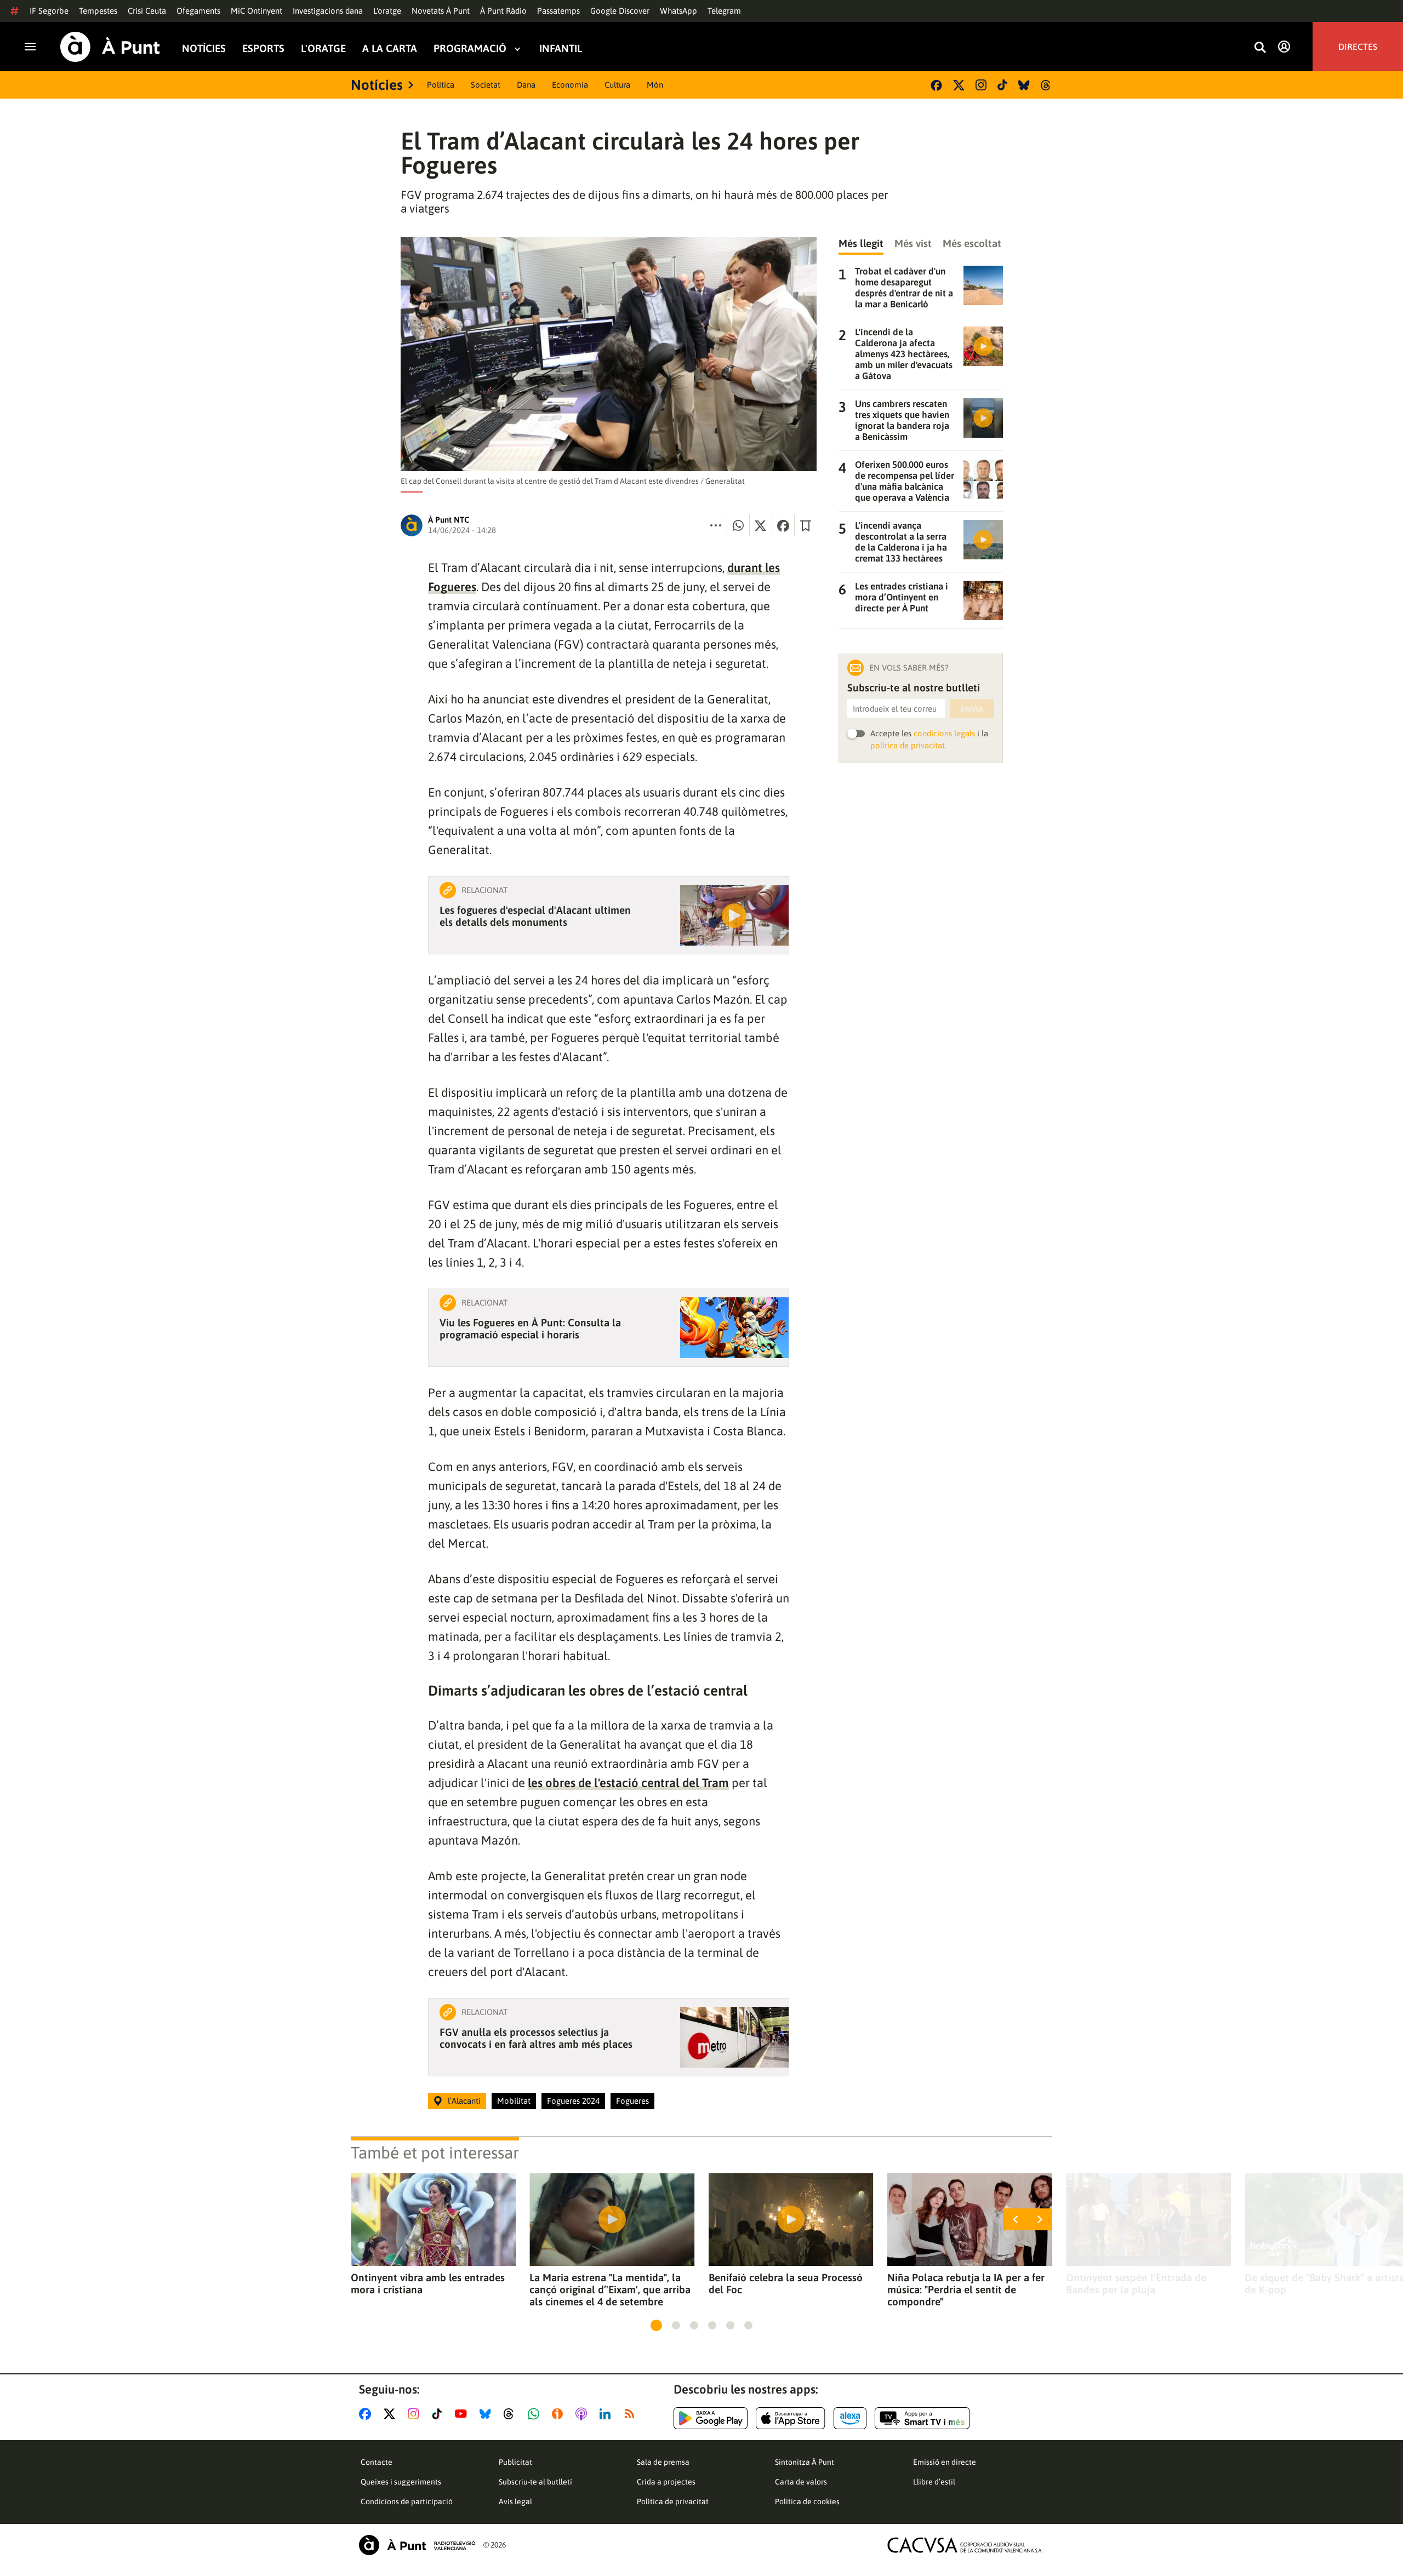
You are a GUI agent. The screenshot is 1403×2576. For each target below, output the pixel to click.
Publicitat (515, 2462)
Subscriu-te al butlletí (535, 2482)
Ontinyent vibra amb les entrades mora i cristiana (428, 2283)
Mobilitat (514, 2101)
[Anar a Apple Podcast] (583, 2414)
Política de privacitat (673, 2501)
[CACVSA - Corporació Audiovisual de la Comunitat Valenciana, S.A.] (965, 2545)
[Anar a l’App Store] (791, 2418)
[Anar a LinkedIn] (607, 2414)
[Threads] (1046, 85)
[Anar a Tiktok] (439, 2414)
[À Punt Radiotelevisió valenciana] (417, 2545)
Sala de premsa (663, 2462)
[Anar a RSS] (632, 2414)
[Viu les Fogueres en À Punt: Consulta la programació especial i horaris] (734, 1328)
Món (655, 85)
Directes (1358, 47)
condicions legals (944, 733)
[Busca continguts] (1260, 48)
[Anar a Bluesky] (487, 2414)
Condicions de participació (407, 2501)
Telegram (724, 11)
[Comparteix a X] (761, 525)
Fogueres (632, 2101)
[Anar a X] (392, 2414)
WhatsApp (678, 11)
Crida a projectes (666, 2482)
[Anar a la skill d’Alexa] (850, 2418)
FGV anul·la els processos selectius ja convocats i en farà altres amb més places (536, 2038)
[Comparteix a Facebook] (783, 525)
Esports (263, 48)
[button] (656, 2325)
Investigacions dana (328, 11)
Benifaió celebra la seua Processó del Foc (786, 2283)
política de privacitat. (908, 745)
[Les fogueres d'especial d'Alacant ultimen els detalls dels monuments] (734, 915)
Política (441, 85)
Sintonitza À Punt (805, 2462)
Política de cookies (807, 2501)
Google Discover (620, 11)
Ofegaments (198, 11)
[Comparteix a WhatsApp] (738, 525)
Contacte (377, 2462)
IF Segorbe (49, 11)
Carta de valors (801, 2482)
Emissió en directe (945, 2462)
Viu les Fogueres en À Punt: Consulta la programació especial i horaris (530, 1329)
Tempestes (98, 11)
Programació (470, 48)
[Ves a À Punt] (110, 47)
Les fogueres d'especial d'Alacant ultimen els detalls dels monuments (535, 916)
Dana (526, 85)
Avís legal (515, 2501)
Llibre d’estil (934, 2482)
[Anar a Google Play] (711, 2418)
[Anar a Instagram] (416, 2414)
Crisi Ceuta (147, 11)
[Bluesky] (1024, 85)
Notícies (204, 48)
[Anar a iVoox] (560, 2414)
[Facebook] (936, 85)
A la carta (390, 48)
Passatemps (558, 11)
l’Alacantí (464, 2101)
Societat (486, 85)
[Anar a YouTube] (463, 2414)
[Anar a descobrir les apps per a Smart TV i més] (922, 2418)
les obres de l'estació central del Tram (628, 1783)
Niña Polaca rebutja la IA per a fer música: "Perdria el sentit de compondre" (966, 2289)
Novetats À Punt (441, 11)
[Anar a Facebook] (367, 2414)
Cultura (617, 85)
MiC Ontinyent (256, 11)
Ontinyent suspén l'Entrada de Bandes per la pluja (1136, 2283)
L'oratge (387, 11)
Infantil (561, 48)
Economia (570, 85)
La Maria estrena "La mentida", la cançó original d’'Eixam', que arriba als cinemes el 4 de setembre (610, 2289)
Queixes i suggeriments (401, 2482)
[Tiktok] (1002, 85)
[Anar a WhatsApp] (536, 2414)
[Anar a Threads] (512, 2414)
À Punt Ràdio (503, 11)
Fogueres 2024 (573, 2101)
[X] (959, 85)
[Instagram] (981, 85)
